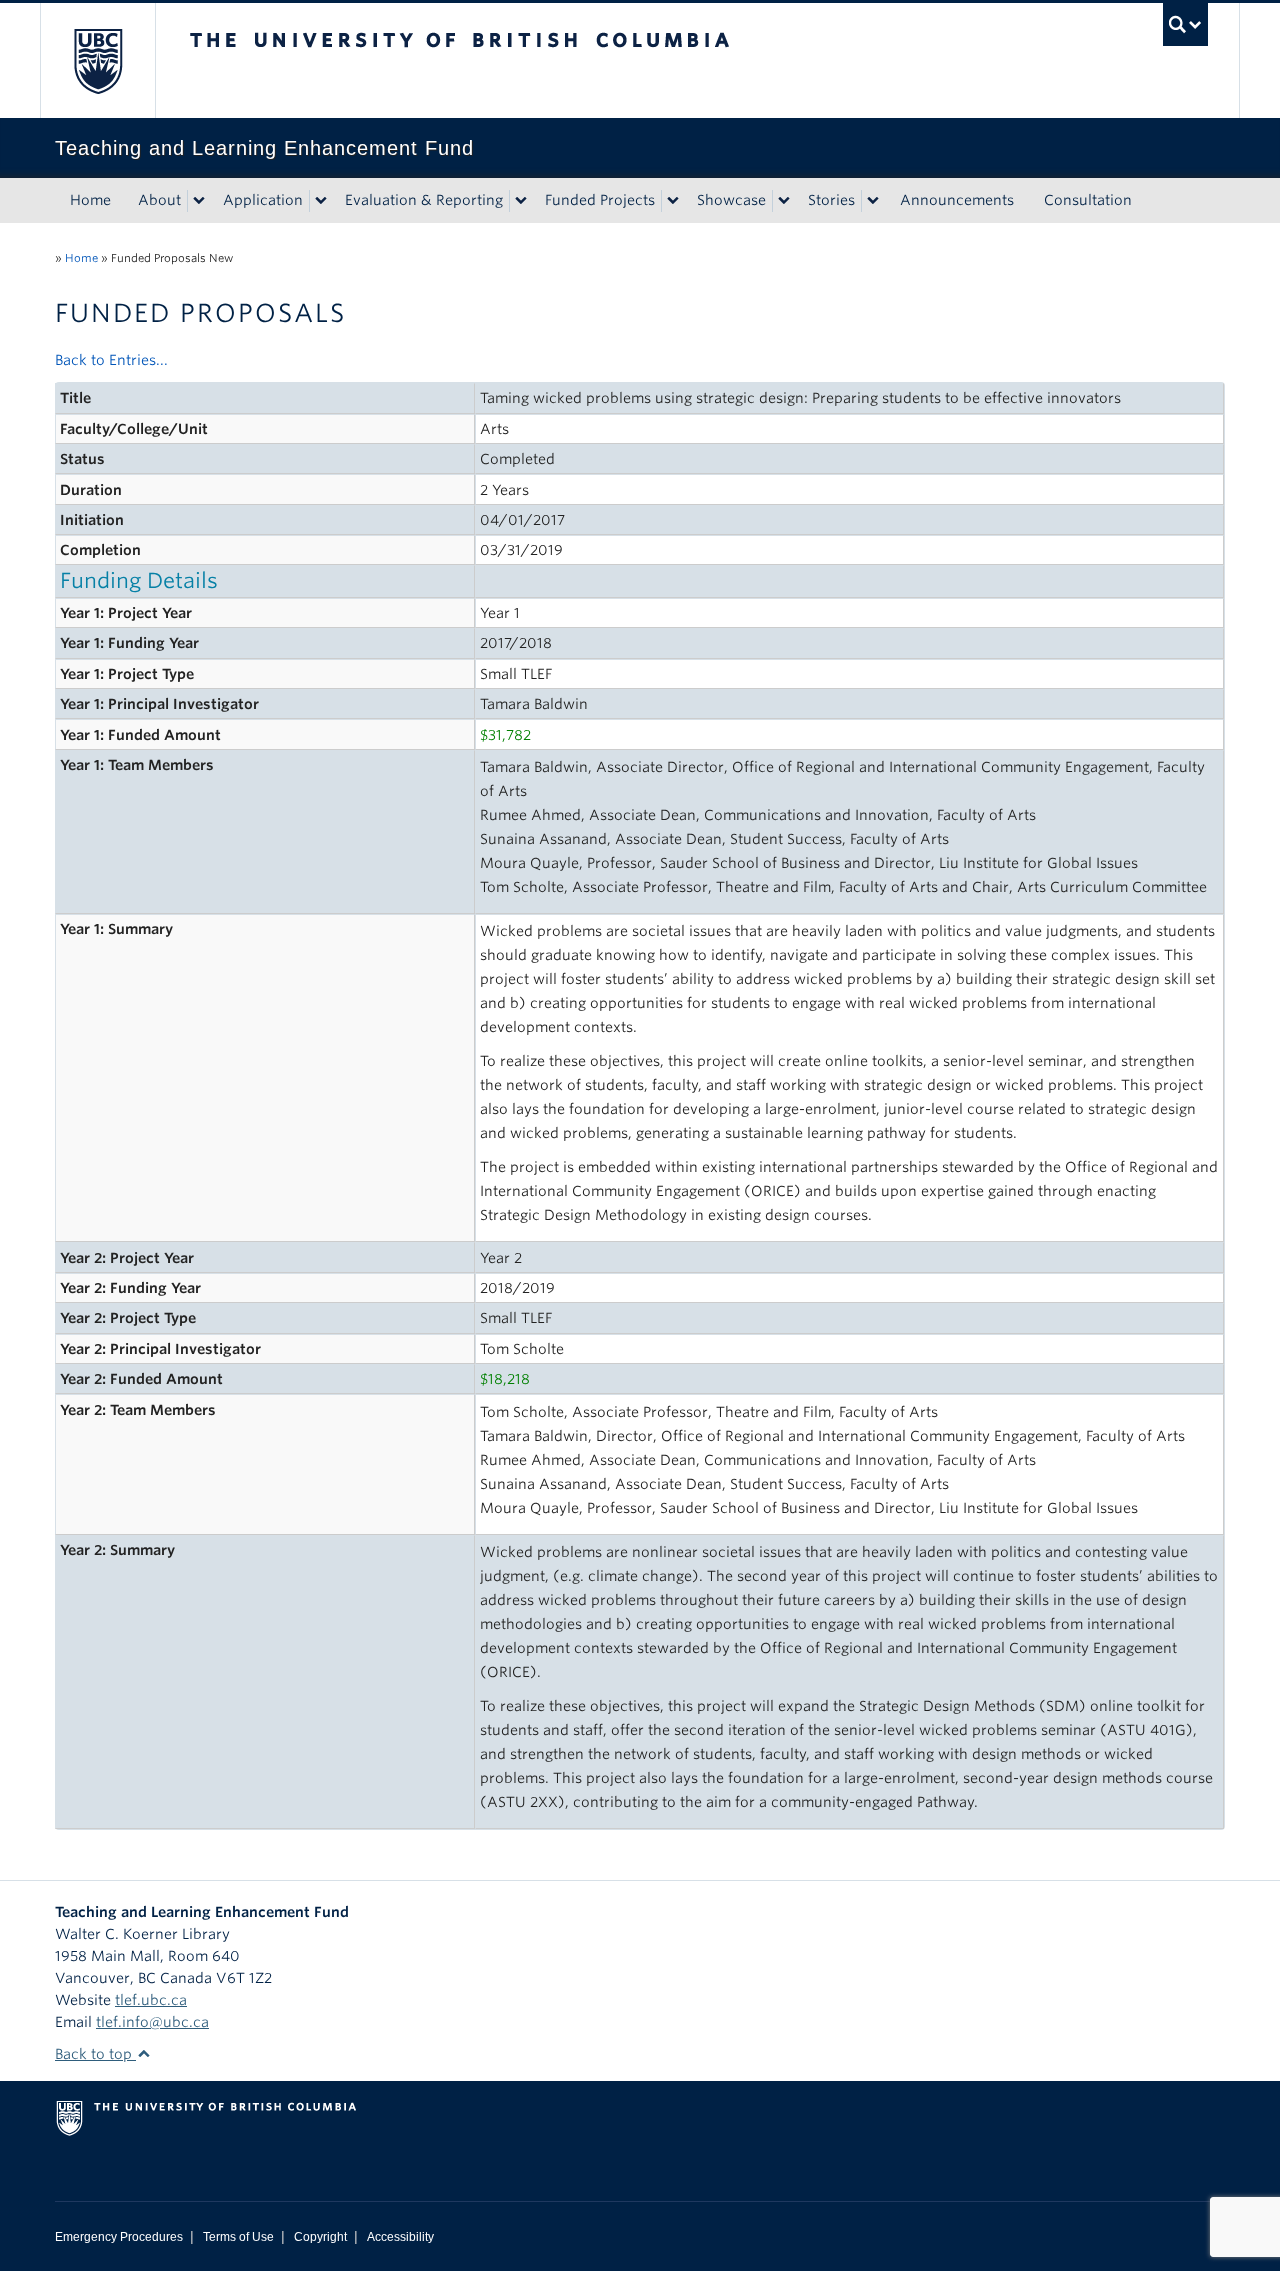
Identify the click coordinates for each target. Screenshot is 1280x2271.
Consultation (1088, 200)
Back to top (95, 2054)
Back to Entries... (111, 360)
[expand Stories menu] (873, 201)
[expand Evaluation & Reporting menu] (521, 201)
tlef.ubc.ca (151, 2000)
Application (263, 200)
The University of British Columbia (97, 60)
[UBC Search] (1185, 24)
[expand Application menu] (321, 201)
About (159, 200)
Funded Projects (600, 200)
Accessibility (400, 2237)
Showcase (731, 200)
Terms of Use (238, 2237)
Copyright (320, 2237)
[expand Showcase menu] (784, 201)
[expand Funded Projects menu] (673, 201)
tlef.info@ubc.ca (152, 2022)
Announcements (957, 200)
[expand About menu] (199, 201)
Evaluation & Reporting (424, 200)
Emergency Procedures (119, 2237)
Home (90, 200)
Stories (831, 200)
